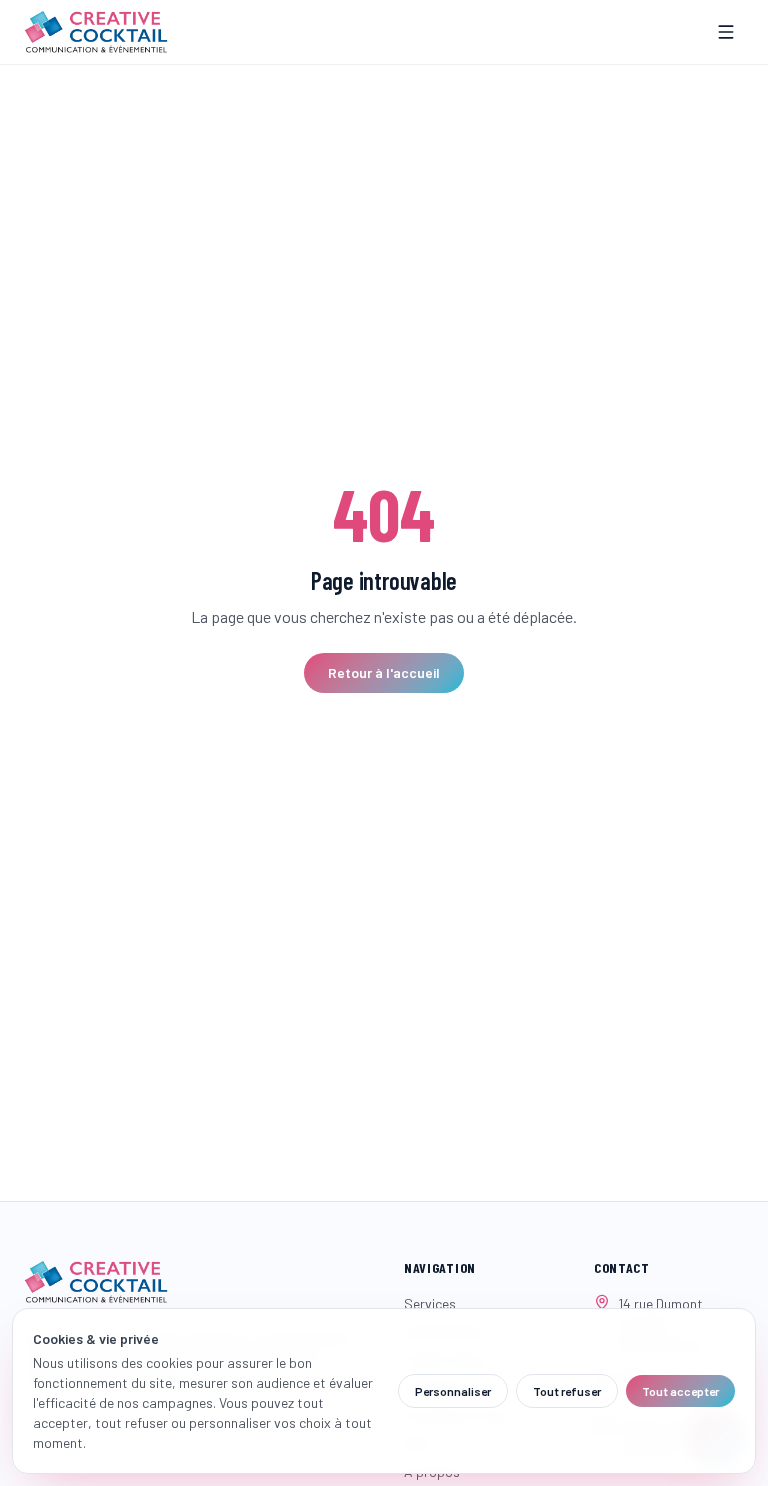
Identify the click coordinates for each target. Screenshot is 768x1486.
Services (430, 1303)
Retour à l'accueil (384, 672)
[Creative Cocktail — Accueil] (96, 32)
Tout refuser (567, 1391)
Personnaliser (453, 1391)
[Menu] (726, 32)
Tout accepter (680, 1391)
